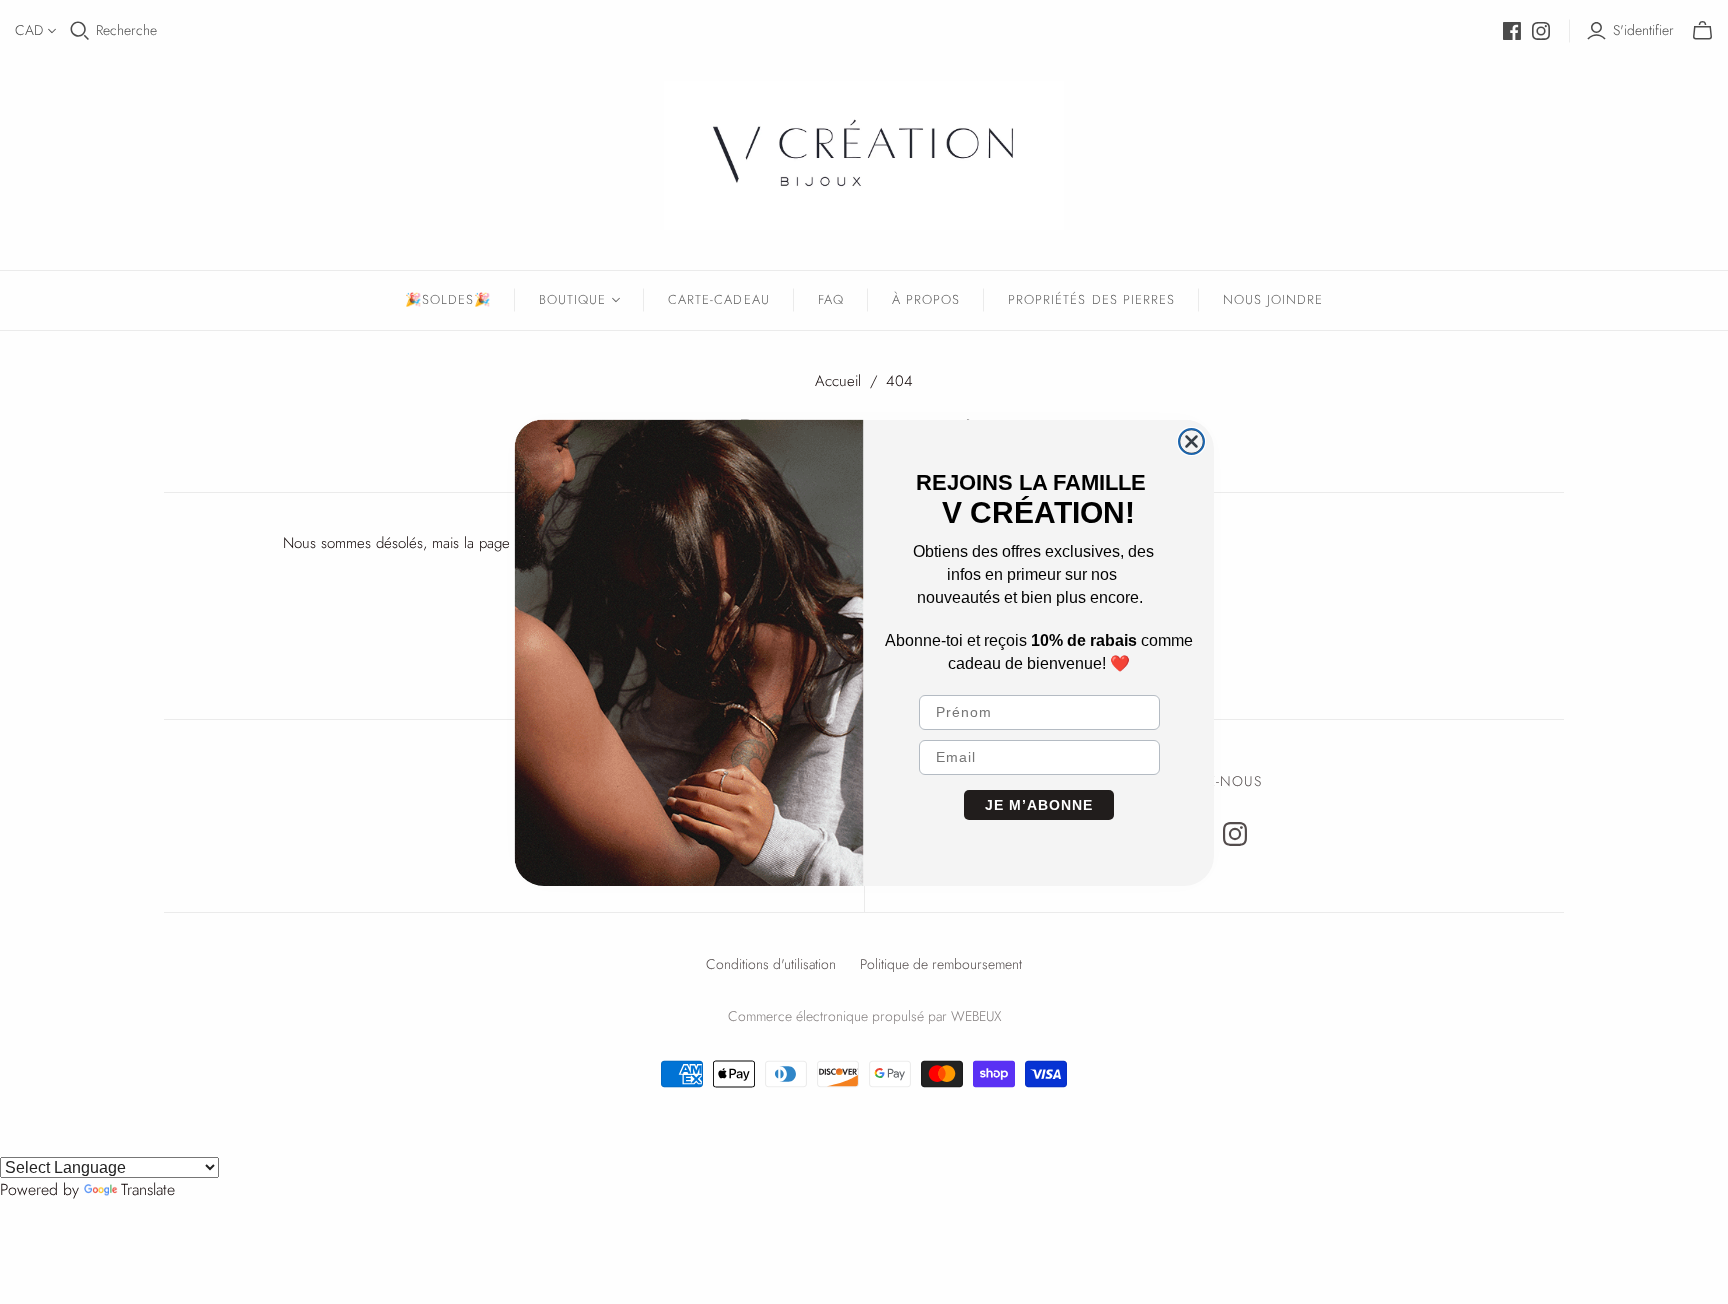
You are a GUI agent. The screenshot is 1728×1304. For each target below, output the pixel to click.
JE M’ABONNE (1039, 805)
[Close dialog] (1191, 441)
